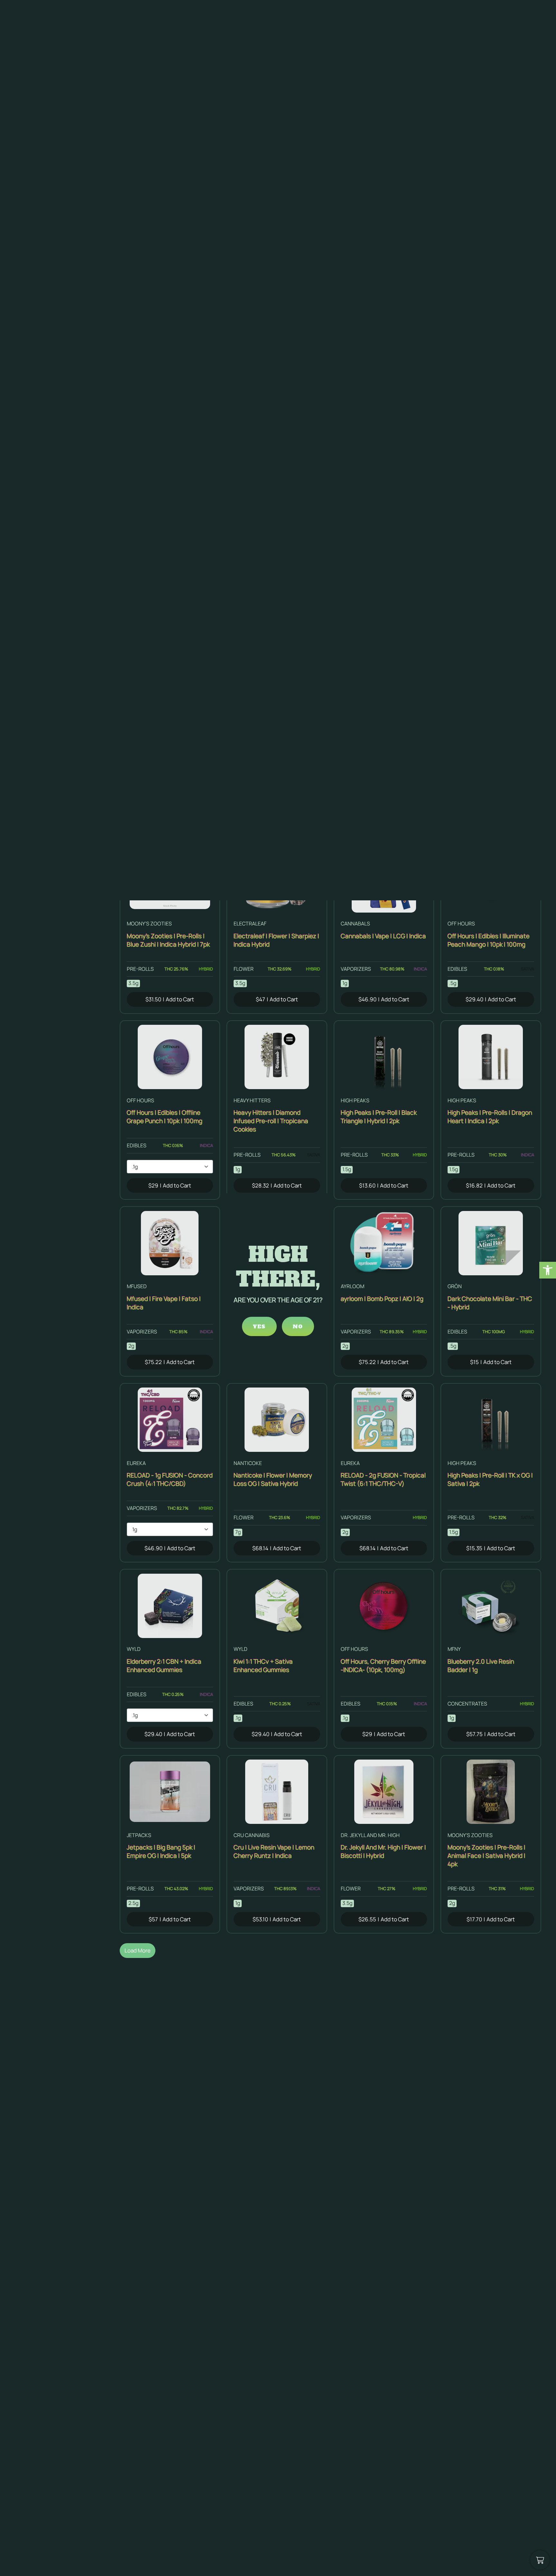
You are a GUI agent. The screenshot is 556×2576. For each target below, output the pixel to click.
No (298, 1326)
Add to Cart (170, 999)
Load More (138, 1950)
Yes (259, 1326)
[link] (548, 1270)
